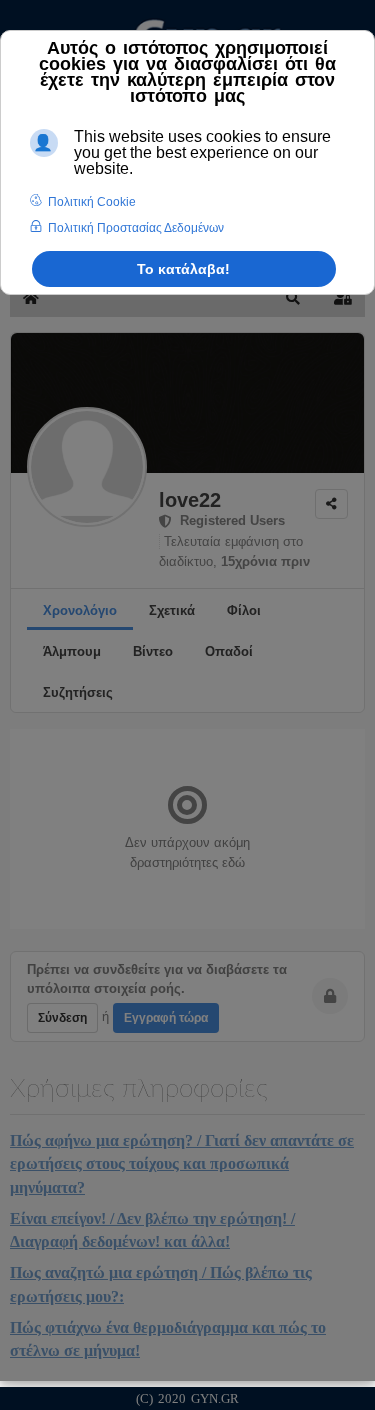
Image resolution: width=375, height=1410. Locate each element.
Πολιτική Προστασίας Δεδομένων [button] (136, 228)
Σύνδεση (62, 1018)
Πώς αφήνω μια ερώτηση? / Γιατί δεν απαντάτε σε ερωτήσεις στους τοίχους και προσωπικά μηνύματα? (182, 1164)
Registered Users (228, 520)
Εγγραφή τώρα (166, 1018)
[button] (293, 298)
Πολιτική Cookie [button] (92, 202)
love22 (190, 500)
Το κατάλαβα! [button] (183, 269)
